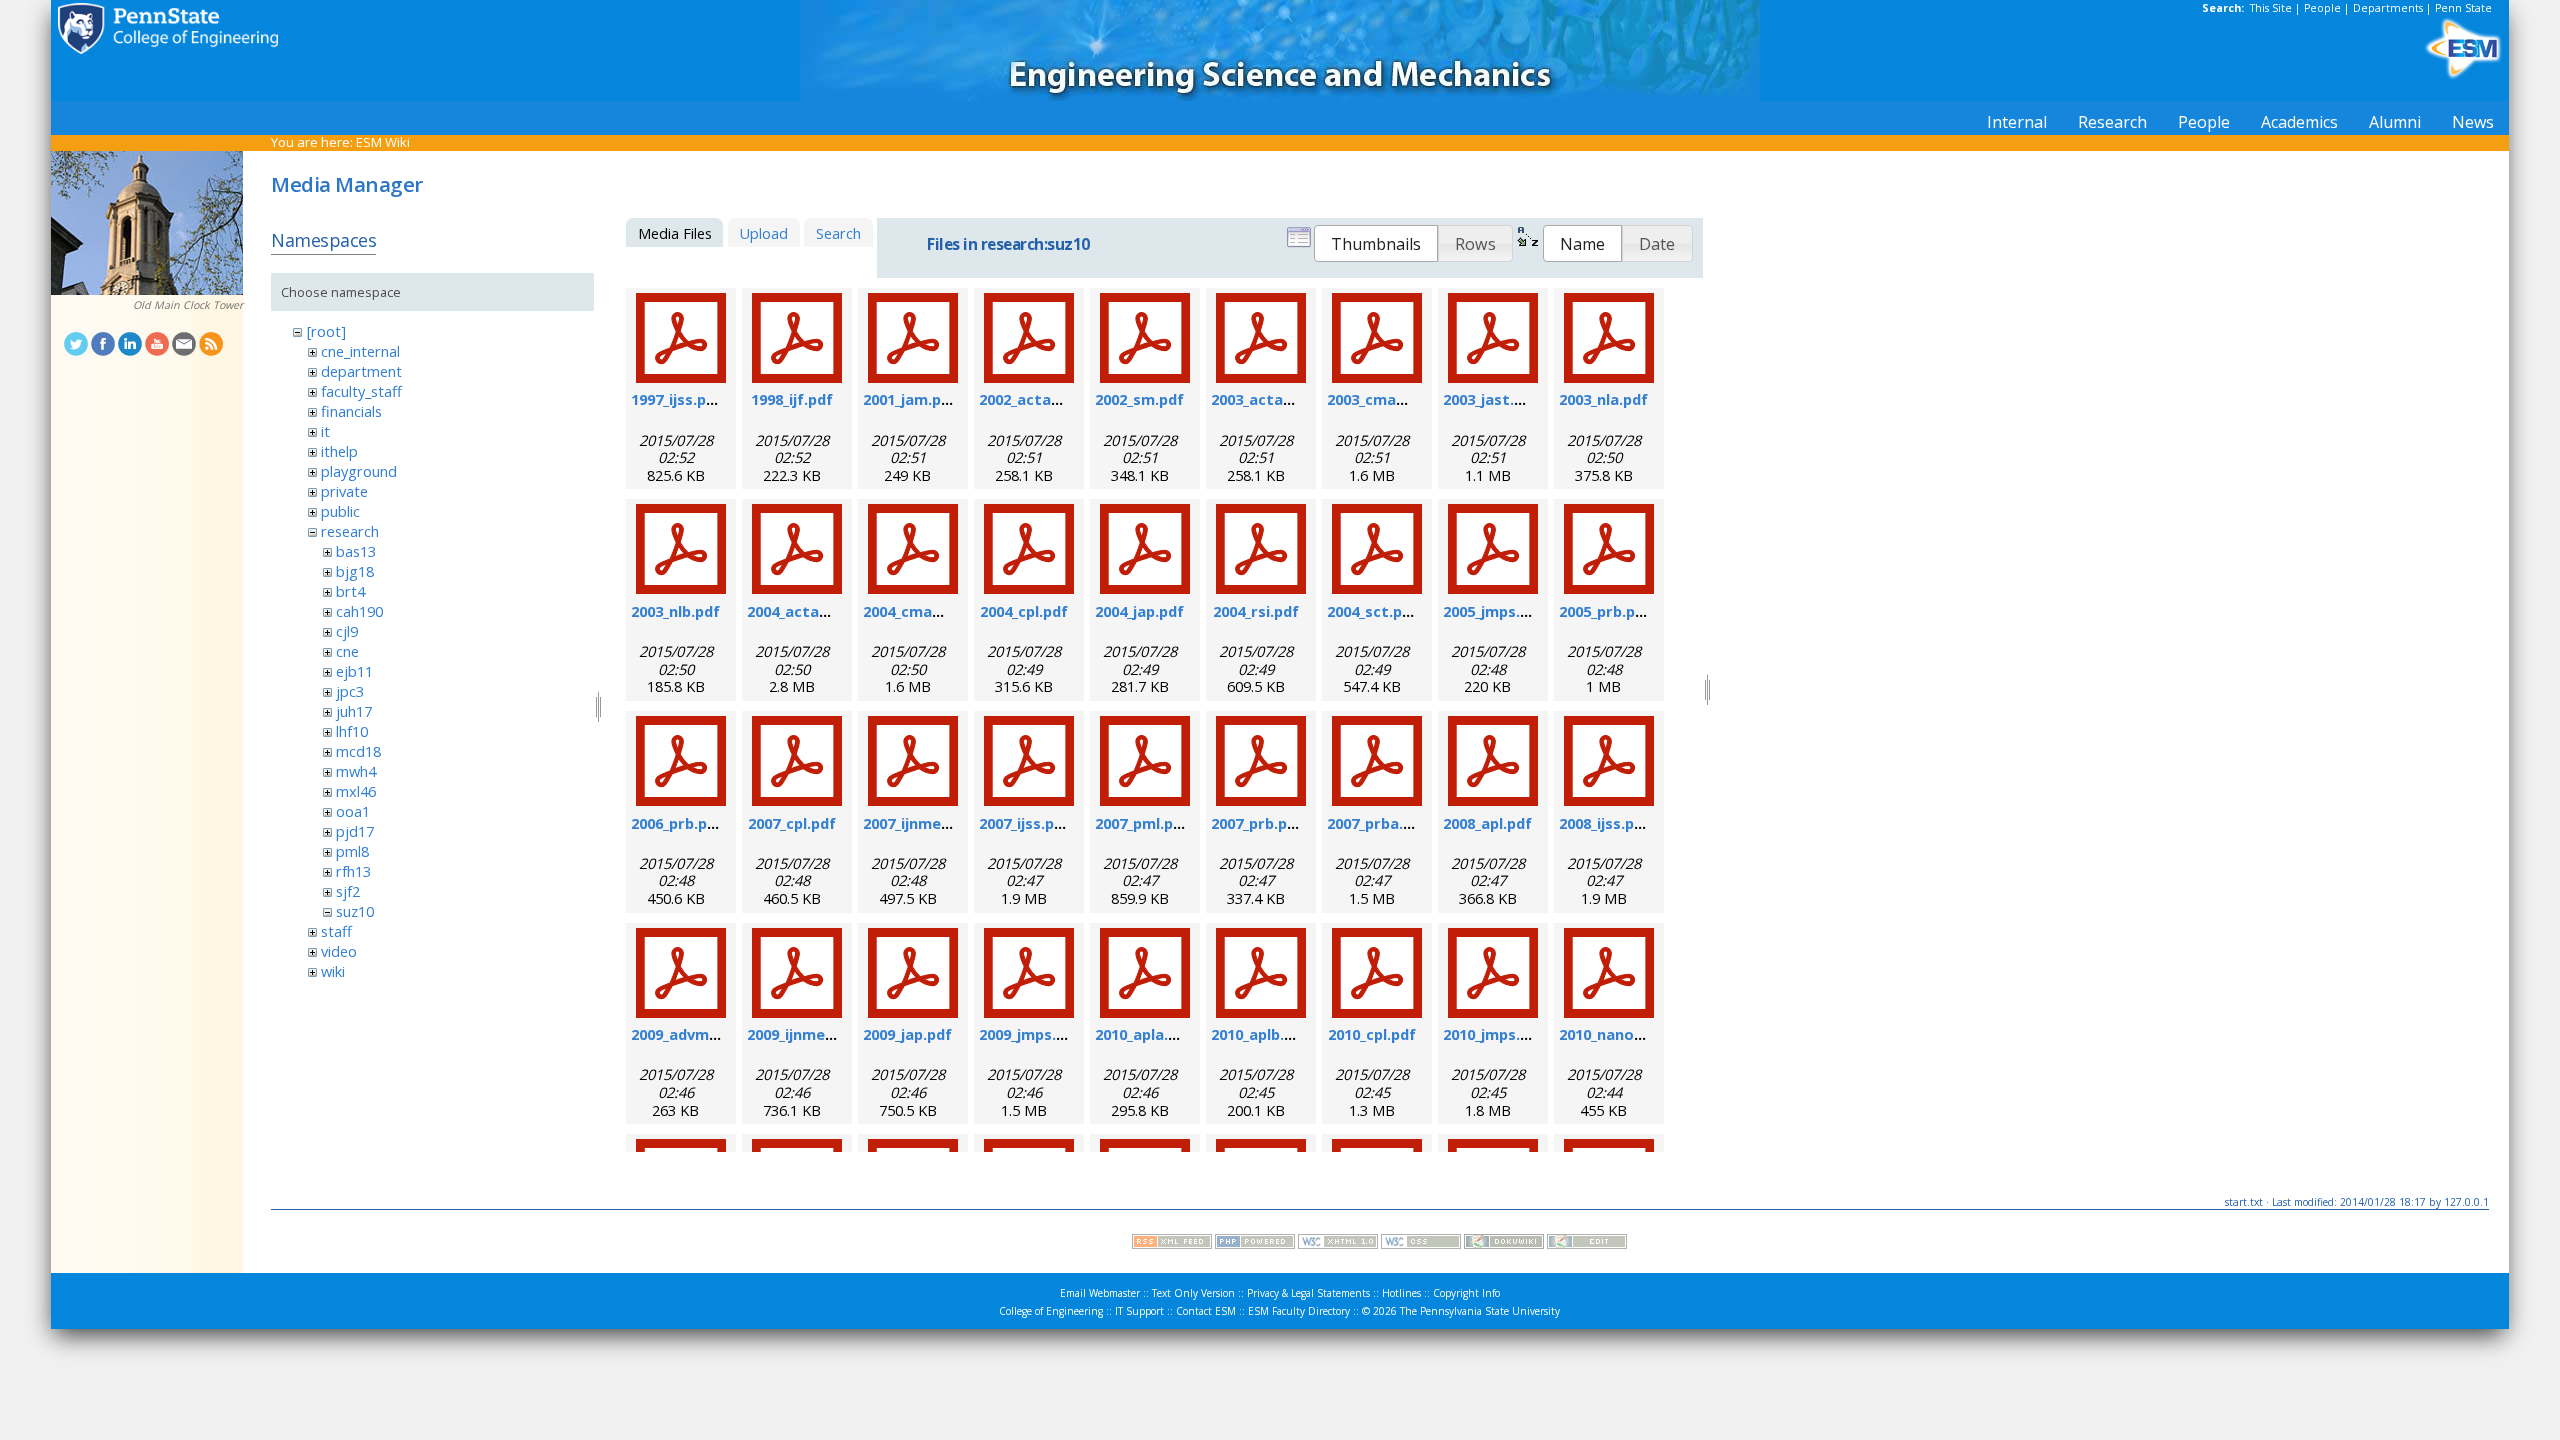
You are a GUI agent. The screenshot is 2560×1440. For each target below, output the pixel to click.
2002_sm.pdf (1139, 399)
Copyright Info (1466, 1293)
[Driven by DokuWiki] (1504, 1244)
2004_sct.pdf (1372, 611)
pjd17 (355, 831)
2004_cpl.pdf (1024, 611)
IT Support (1139, 1311)
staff (336, 931)
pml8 (352, 851)
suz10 (355, 911)
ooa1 (353, 811)
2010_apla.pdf (1144, 1034)
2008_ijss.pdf (1604, 823)
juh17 (354, 711)
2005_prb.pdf (1605, 611)
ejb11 (354, 671)
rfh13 (353, 871)
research (350, 531)
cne (347, 651)
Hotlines (1401, 1293)
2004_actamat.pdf (813, 611)
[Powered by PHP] (1255, 1244)
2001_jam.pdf (910, 399)
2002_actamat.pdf (1045, 399)
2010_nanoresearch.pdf (1644, 1034)
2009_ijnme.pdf (800, 1034)
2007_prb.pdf (1257, 823)
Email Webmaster (1100, 1293)
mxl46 (356, 791)
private (344, 491)
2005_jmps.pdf (1494, 611)
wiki (333, 971)
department (361, 371)
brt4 (350, 591)
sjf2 (348, 891)
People (2322, 8)
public (340, 511)
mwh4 (356, 771)
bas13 (356, 551)
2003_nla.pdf (1603, 399)
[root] (326, 331)
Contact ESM (1206, 1311)
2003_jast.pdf (1491, 399)
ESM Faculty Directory (1299, 1311)
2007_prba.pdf (1377, 823)
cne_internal (360, 351)
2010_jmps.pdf (1494, 1034)
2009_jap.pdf (907, 1034)
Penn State (2463, 8)
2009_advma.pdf (689, 1034)
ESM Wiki (383, 142)
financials (351, 411)
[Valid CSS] (1421, 1244)
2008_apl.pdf (1487, 823)
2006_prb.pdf (677, 823)
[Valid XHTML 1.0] (1338, 1244)
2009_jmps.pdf (1030, 1034)
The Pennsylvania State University (1480, 1311)
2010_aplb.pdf (1260, 1034)
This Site (2271, 8)
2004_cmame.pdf (923, 611)
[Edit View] (1587, 1244)
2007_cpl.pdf (792, 823)
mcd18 (358, 751)
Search (838, 233)
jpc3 (350, 691)
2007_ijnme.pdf (916, 823)
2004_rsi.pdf (1256, 611)
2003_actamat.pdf (1277, 399)
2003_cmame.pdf (1387, 399)
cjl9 (347, 631)
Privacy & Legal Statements (1308, 1293)
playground (359, 471)
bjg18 (355, 571)
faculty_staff (361, 391)
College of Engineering (1051, 1311)
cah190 (359, 611)
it (325, 431)
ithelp (339, 451)
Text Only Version (1193, 1293)
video (339, 951)
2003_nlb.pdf (675, 611)
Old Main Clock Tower (188, 305)
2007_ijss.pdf (1024, 823)
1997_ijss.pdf (676, 399)
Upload (763, 233)
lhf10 (352, 731)
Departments (2388, 8)
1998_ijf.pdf (792, 399)
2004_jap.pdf (1139, 611)
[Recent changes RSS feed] (1172, 1244)
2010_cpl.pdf (1372, 1034)
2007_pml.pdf (1142, 823)
